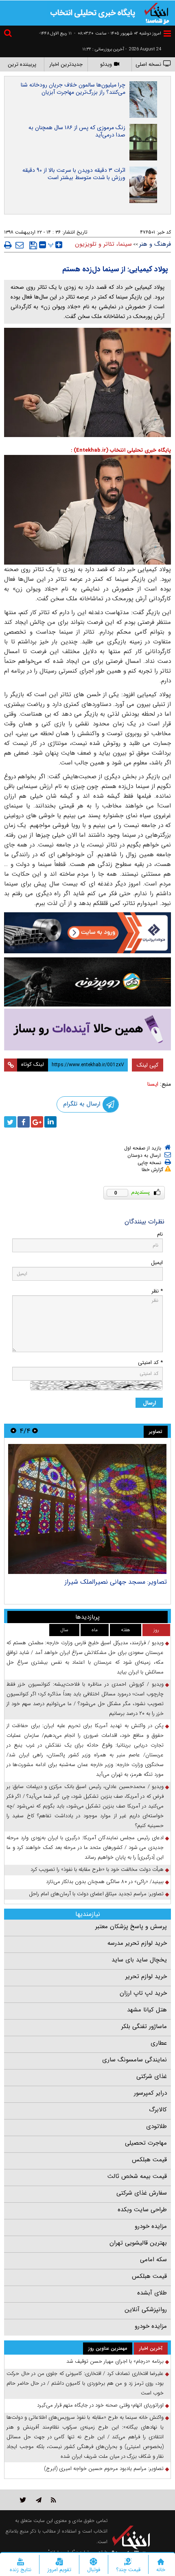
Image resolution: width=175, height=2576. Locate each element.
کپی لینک (148, 1065)
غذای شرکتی (152, 2076)
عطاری (159, 2043)
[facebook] (24, 1122)
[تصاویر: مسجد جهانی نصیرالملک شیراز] (87, 1509)
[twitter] (10, 1122)
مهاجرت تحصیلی (146, 2143)
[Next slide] (13, 1431)
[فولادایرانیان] (87, 933)
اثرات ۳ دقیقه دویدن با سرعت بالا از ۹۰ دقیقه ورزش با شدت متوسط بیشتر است (74, 174)
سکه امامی (153, 2260)
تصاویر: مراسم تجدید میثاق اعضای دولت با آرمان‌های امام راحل (96, 1894)
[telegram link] (39, 2500)
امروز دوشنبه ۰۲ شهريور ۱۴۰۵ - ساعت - (118, 34)
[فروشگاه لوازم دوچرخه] (87, 982)
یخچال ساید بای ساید (139, 1960)
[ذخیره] (33, 245)
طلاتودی (156, 2126)
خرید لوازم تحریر (146, 1976)
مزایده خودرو (151, 2226)
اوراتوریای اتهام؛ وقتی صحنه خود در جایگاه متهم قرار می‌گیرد (100, 2405)
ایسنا (153, 1084)
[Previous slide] (35, 1431)
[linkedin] (50, 1122)
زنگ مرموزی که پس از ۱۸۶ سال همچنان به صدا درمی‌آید (77, 131)
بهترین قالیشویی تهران (138, 2243)
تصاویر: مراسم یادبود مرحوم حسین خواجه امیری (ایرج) (104, 2469)
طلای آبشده (152, 2293)
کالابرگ (158, 2110)
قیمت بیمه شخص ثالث (137, 2176)
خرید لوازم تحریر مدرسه (137, 1943)
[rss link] (54, 2500)
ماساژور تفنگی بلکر (144, 2026)
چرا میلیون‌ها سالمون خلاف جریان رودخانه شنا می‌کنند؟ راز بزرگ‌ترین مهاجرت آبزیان (73, 89)
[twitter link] (23, 2500)
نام (160, 1234)
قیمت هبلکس (149, 2160)
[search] (9, 34)
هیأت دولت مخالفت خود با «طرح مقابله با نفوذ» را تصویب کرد (97, 1869)
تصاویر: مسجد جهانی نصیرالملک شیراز (116, 1582)
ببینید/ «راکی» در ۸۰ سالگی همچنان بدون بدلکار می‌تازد (105, 1882)
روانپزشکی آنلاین (146, 2310)
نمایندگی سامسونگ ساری (135, 2060)
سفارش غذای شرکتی (142, 2193)
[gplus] (37, 1122)
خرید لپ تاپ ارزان (143, 1993)
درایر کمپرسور (150, 2093)
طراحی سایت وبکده (142, 2210)
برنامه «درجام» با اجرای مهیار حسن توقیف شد (115, 2361)
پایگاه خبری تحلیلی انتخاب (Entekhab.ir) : (121, 450)
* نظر (157, 1291)
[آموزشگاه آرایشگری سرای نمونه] (87, 1029)
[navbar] (167, 34)
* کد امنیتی (150, 1363)
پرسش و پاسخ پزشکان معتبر (131, 1927)
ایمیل (157, 1263)
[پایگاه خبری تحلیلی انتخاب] (157, 13)
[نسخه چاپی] (8, 245)
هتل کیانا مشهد (147, 2010)
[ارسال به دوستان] (20, 245)
